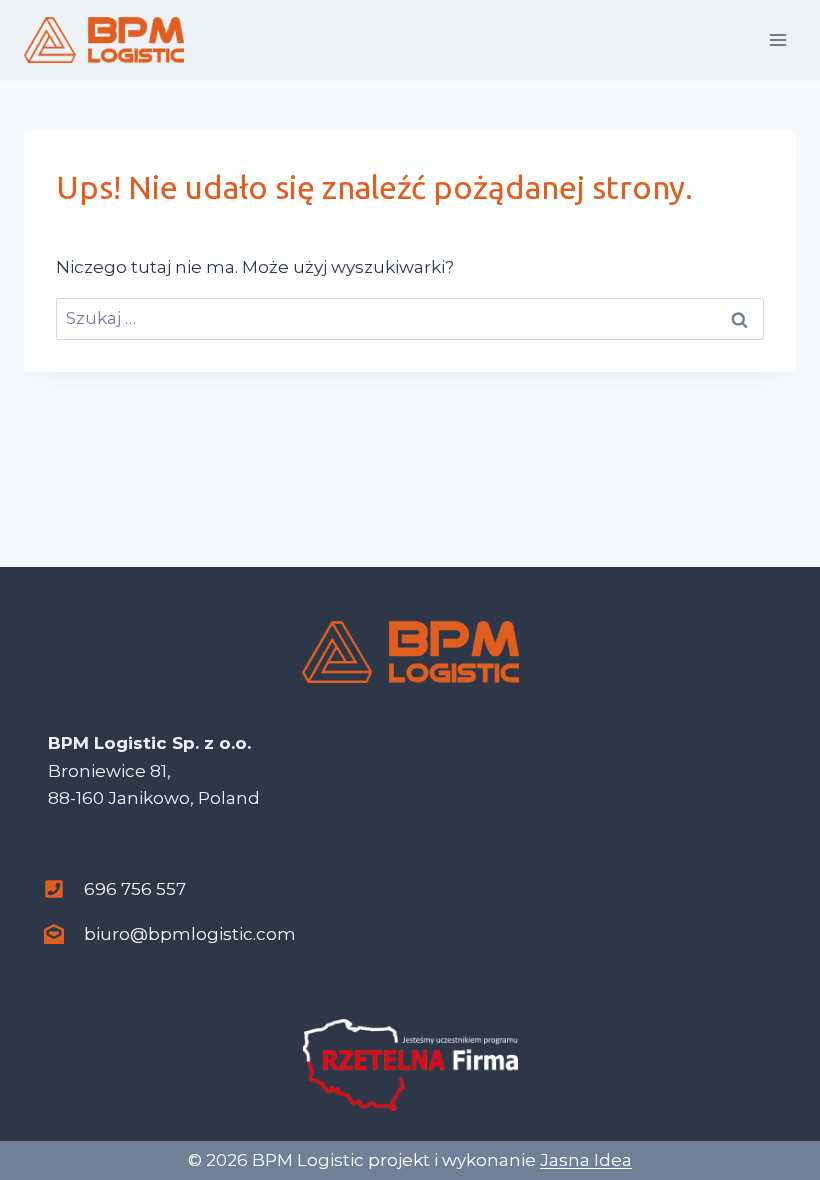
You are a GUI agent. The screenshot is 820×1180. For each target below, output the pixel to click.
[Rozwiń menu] (777, 39)
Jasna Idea (586, 1160)
